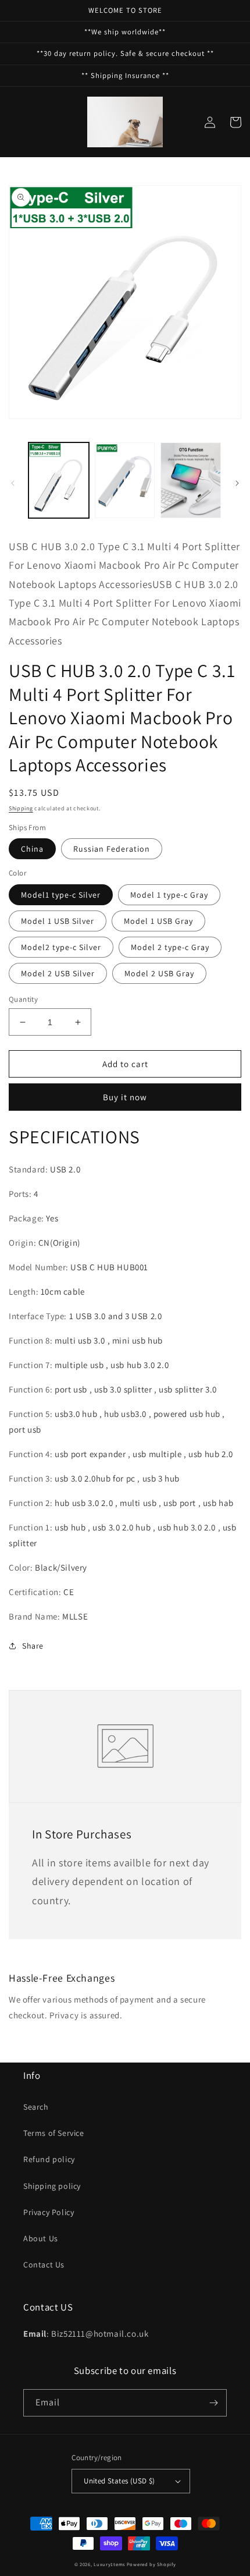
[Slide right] (237, 483)
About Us (41, 2238)
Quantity (23, 999)
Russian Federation (112, 849)
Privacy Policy (49, 2212)
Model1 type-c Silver (61, 895)
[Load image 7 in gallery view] (191, 480)
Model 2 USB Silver (58, 973)
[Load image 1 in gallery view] (59, 480)
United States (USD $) (119, 2481)
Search (36, 2107)
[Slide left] (13, 483)
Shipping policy (52, 2186)
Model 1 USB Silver (58, 921)
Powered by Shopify (151, 2564)
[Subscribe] (213, 2403)
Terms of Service (54, 2133)
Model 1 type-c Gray (169, 895)
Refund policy (49, 2159)
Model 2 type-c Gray (170, 947)
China (32, 849)
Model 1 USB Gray (158, 921)
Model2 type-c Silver (61, 947)
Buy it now (125, 1097)
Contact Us (44, 2265)
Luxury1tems (109, 2564)
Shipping (21, 808)
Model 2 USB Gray (159, 973)
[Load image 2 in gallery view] (125, 480)
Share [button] (33, 1646)
